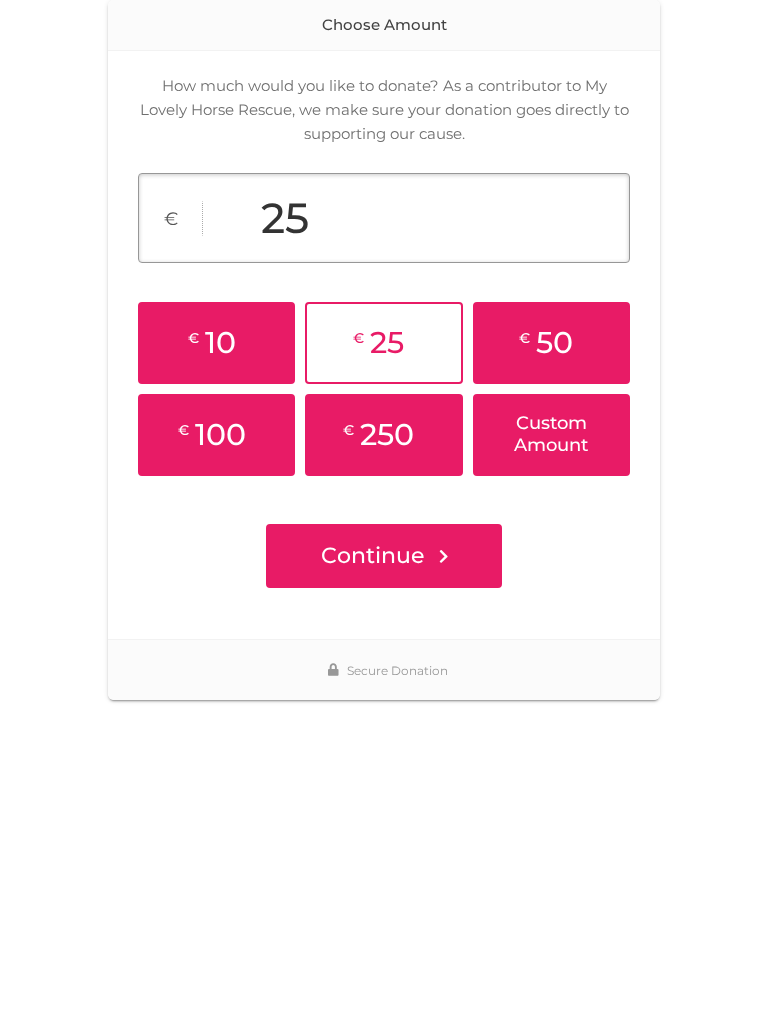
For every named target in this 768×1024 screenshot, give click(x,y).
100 (212, 434)
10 (212, 342)
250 (378, 434)
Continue (372, 555)
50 (546, 342)
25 (378, 342)
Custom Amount (551, 434)
